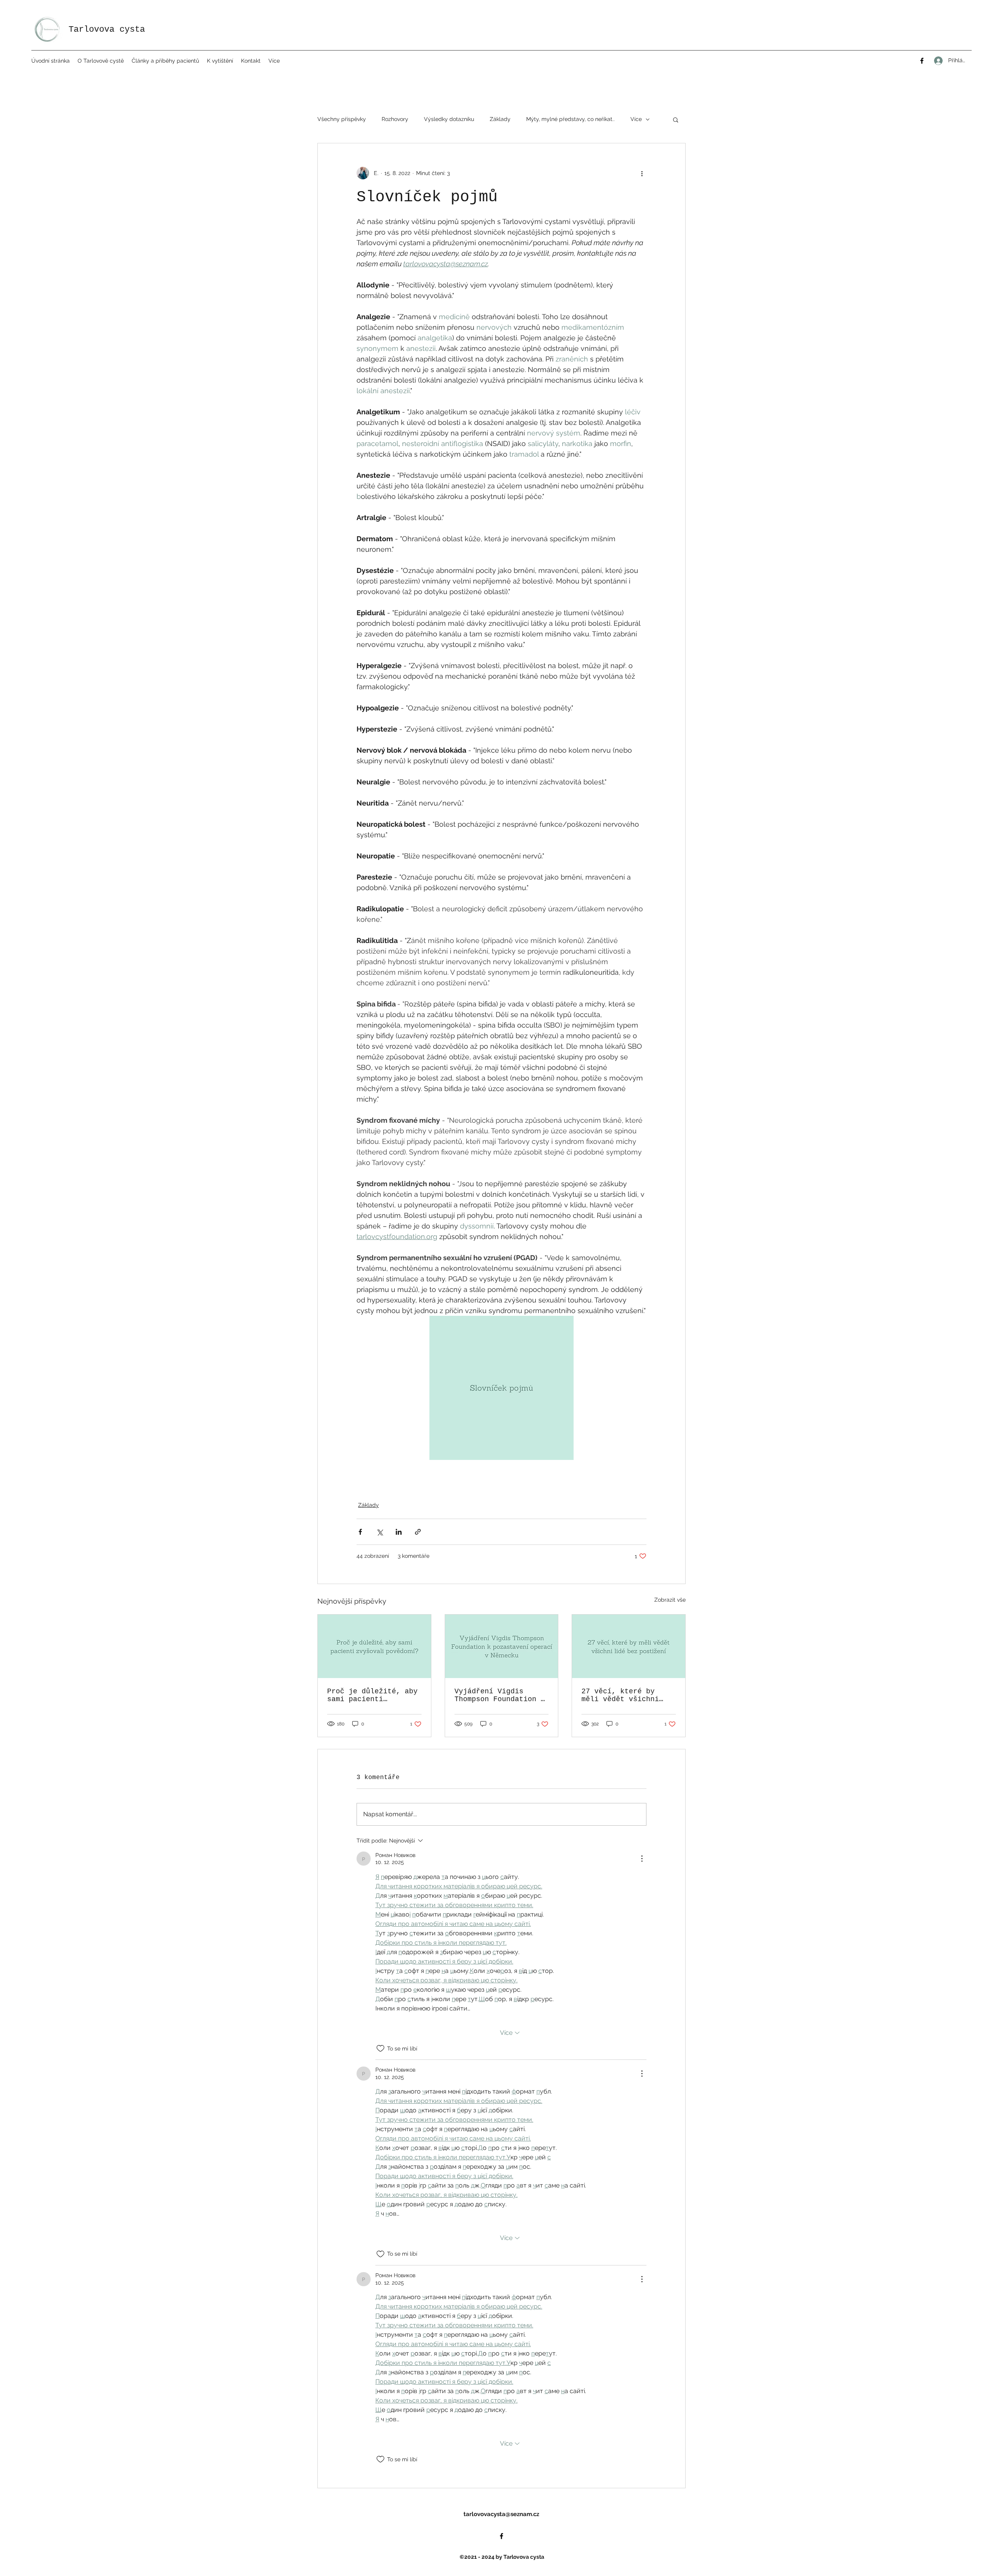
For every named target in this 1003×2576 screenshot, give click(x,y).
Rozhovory (395, 119)
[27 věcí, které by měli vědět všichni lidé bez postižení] (629, 1646)
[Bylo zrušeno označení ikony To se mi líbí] (380, 2049)
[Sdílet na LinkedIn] (399, 1532)
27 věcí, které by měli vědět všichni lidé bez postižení (620, 1695)
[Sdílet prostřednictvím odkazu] (418, 1532)
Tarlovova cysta (107, 30)
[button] (101, 61)
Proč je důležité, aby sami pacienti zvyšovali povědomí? (372, 1695)
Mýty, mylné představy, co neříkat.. (570, 119)
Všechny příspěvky (342, 119)
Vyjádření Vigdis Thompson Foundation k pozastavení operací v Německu (500, 1695)
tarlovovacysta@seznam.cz (501, 2514)
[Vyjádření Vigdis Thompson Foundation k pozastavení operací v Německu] (502, 1646)
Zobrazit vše (670, 1600)
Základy (500, 119)
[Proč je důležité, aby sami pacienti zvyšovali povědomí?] (374, 1646)
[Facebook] (922, 61)
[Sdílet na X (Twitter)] (379, 1532)
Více (636, 119)
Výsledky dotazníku (449, 119)
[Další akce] (642, 173)
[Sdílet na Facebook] (360, 1532)
